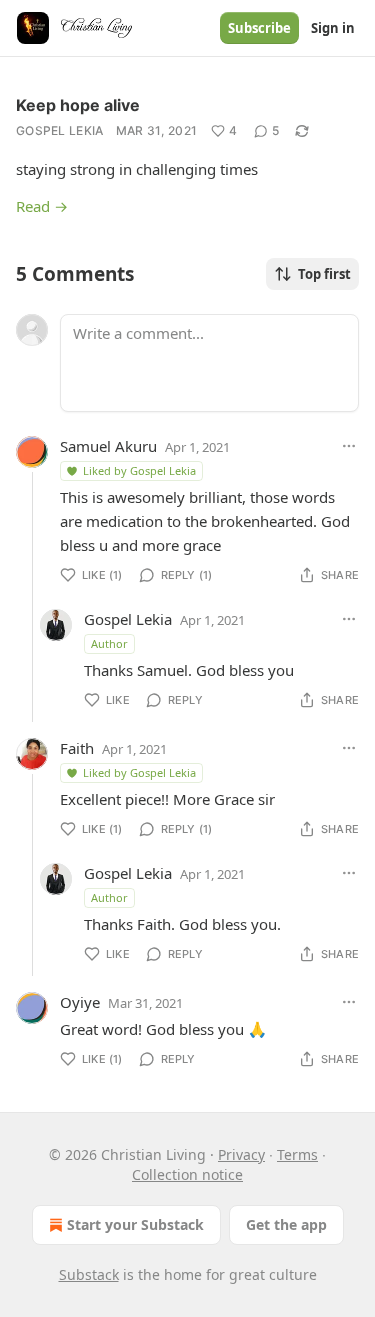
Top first (324, 274)
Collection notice (187, 1174)
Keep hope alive (78, 105)
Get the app (286, 1224)
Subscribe (259, 28)
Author (109, 643)
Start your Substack (135, 1224)
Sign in (333, 28)
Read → (42, 206)
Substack (89, 1274)
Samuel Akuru (108, 446)
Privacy (241, 1154)
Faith (77, 748)
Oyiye (80, 1002)
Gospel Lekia (60, 130)
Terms (297, 1154)
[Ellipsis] (349, 446)
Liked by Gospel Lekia (139, 470)
